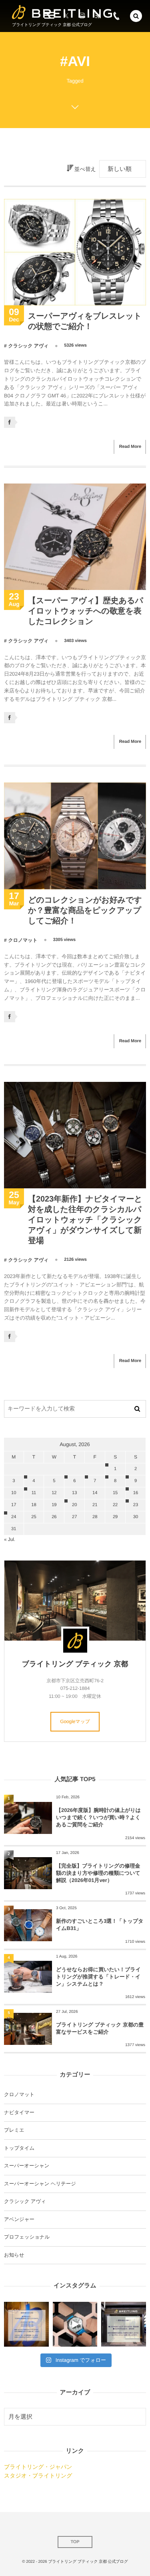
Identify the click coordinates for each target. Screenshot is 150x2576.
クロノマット (23, 940)
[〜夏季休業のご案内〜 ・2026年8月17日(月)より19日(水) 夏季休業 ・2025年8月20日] (26, 2324)
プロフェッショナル (27, 2237)
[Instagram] (82, 16)
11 (34, 1493)
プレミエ (14, 2130)
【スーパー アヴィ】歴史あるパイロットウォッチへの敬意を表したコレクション (86, 611)
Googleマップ (75, 1721)
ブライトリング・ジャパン (38, 2467)
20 (74, 1505)
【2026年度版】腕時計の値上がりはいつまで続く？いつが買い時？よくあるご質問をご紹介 (98, 1817)
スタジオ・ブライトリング (38, 2476)
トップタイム (19, 2148)
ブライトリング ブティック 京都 (75, 1664)
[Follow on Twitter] (66, 16)
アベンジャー (19, 2219)
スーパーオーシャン (27, 2166)
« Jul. (10, 1539)
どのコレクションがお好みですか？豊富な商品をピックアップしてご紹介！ (85, 911)
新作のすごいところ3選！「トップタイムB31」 (100, 1925)
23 (136, 1505)
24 (14, 1517)
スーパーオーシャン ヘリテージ (40, 2184)
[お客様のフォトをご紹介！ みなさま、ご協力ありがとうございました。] (75, 2324)
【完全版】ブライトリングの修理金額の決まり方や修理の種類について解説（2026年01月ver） (98, 1873)
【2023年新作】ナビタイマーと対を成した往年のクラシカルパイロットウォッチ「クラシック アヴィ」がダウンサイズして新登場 (85, 1220)
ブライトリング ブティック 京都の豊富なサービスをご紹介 (100, 2028)
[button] (136, 16)
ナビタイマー (19, 2113)
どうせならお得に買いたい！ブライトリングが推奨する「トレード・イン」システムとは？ (98, 1977)
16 (136, 1493)
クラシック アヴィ (28, 346)
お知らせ (14, 2255)
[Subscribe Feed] (98, 16)
